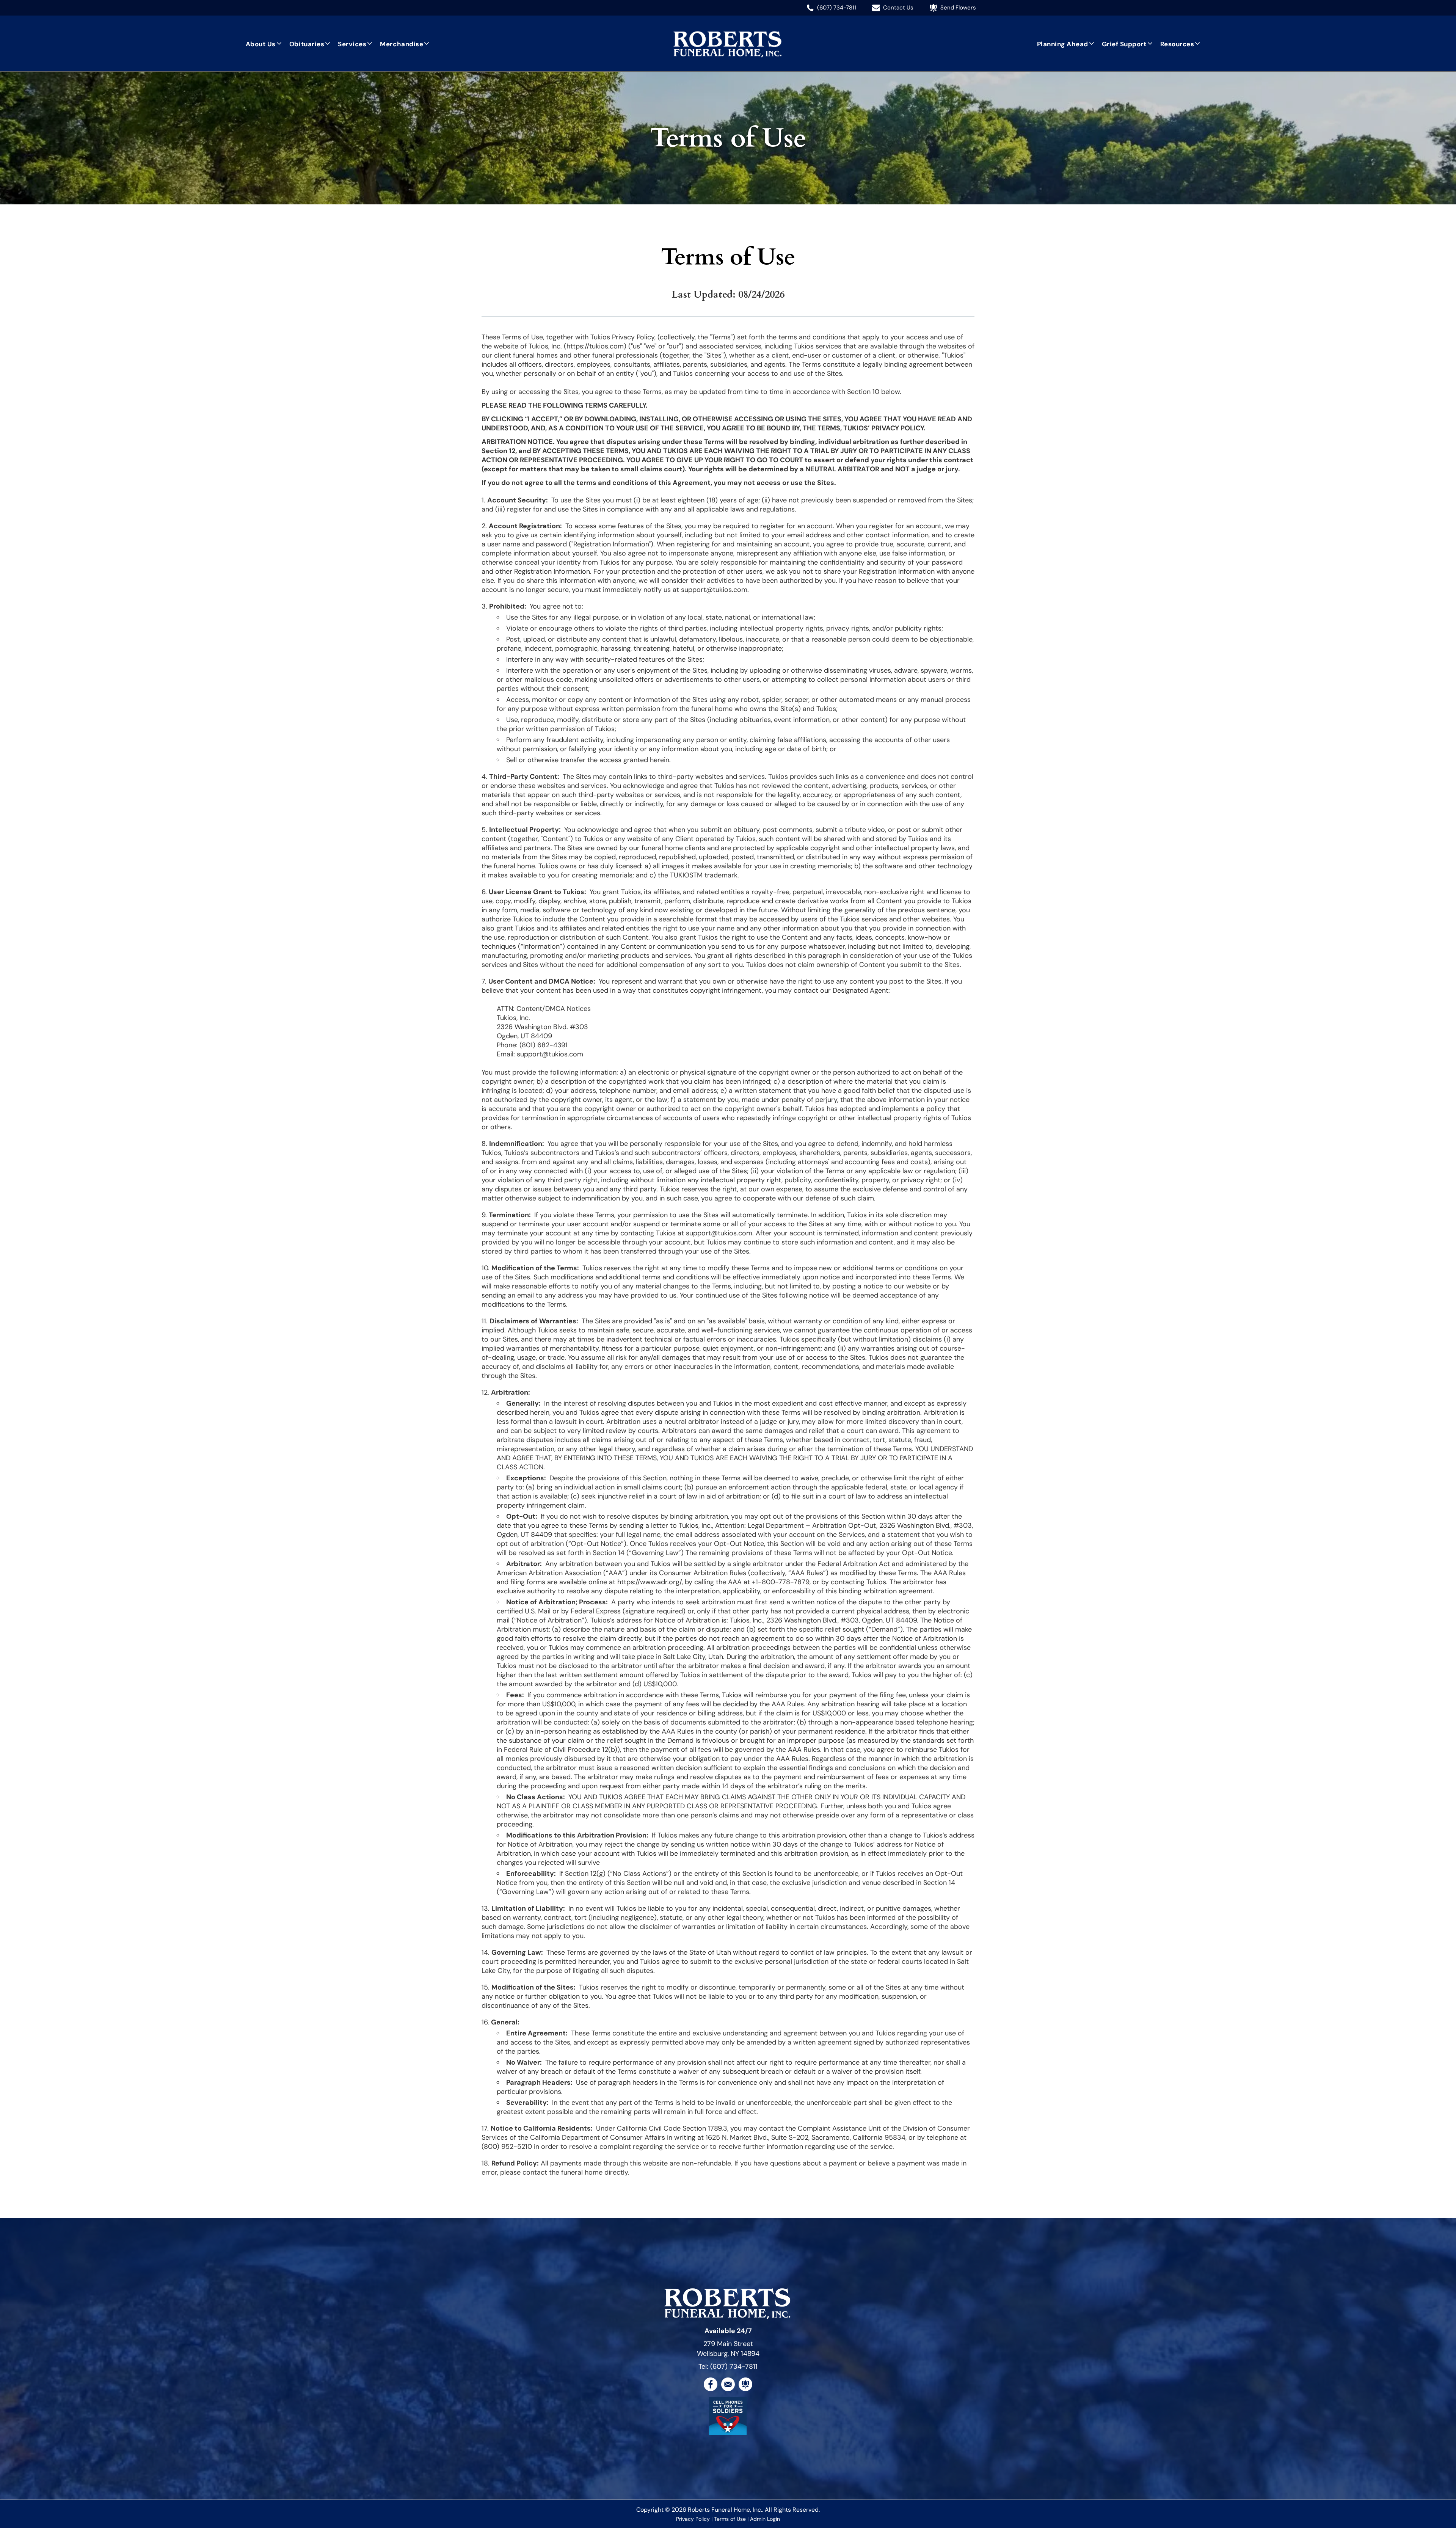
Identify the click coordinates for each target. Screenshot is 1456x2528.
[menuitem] (264, 44)
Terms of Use (730, 2519)
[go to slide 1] (725, 2424)
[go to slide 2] (731, 2424)
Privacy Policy (693, 2519)
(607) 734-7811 (734, 2366)
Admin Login (765, 2519)
